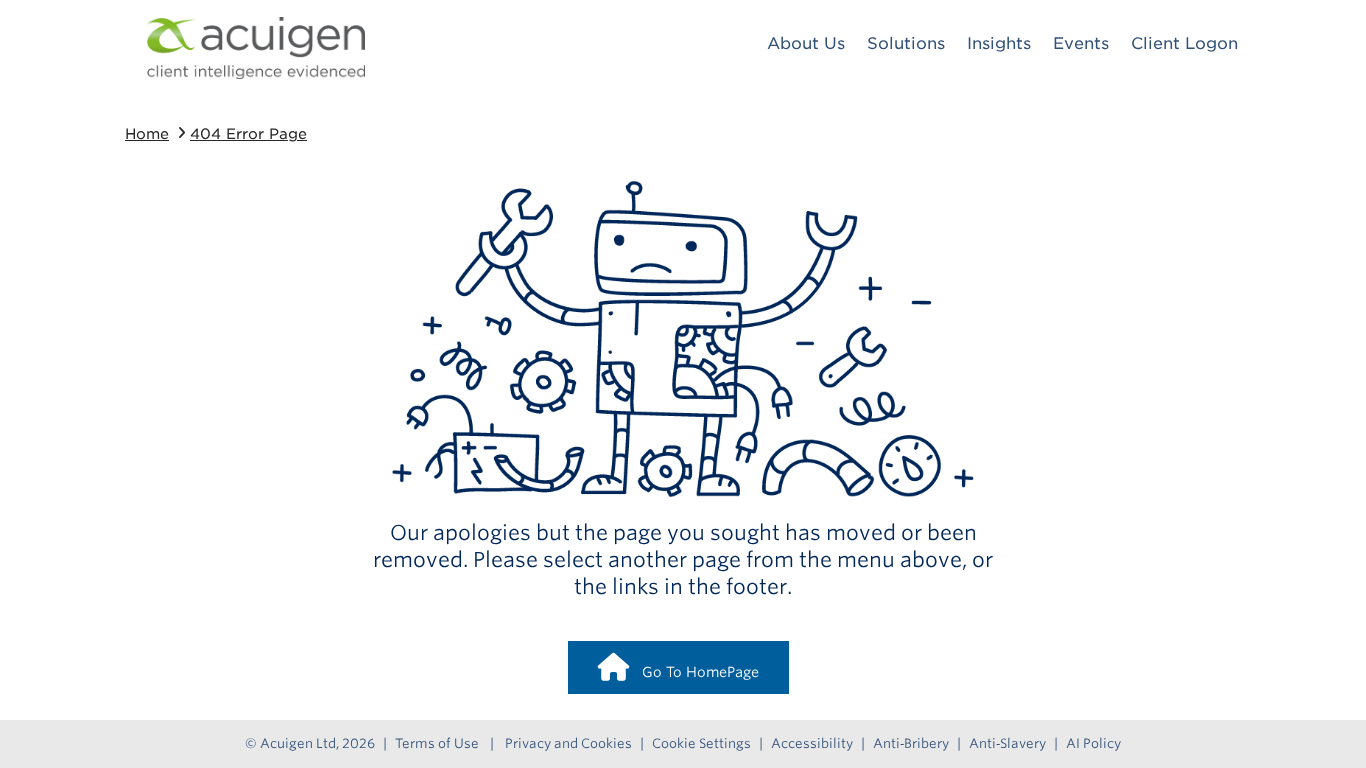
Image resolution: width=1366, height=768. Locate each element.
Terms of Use (437, 743)
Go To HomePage (694, 672)
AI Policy (1093, 743)
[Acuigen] (256, 48)
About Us (806, 43)
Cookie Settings (701, 743)
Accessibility (812, 743)
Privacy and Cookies (568, 743)
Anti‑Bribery (911, 743)
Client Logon (1184, 43)
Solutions (906, 43)
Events (1081, 43)
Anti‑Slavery (1007, 743)
